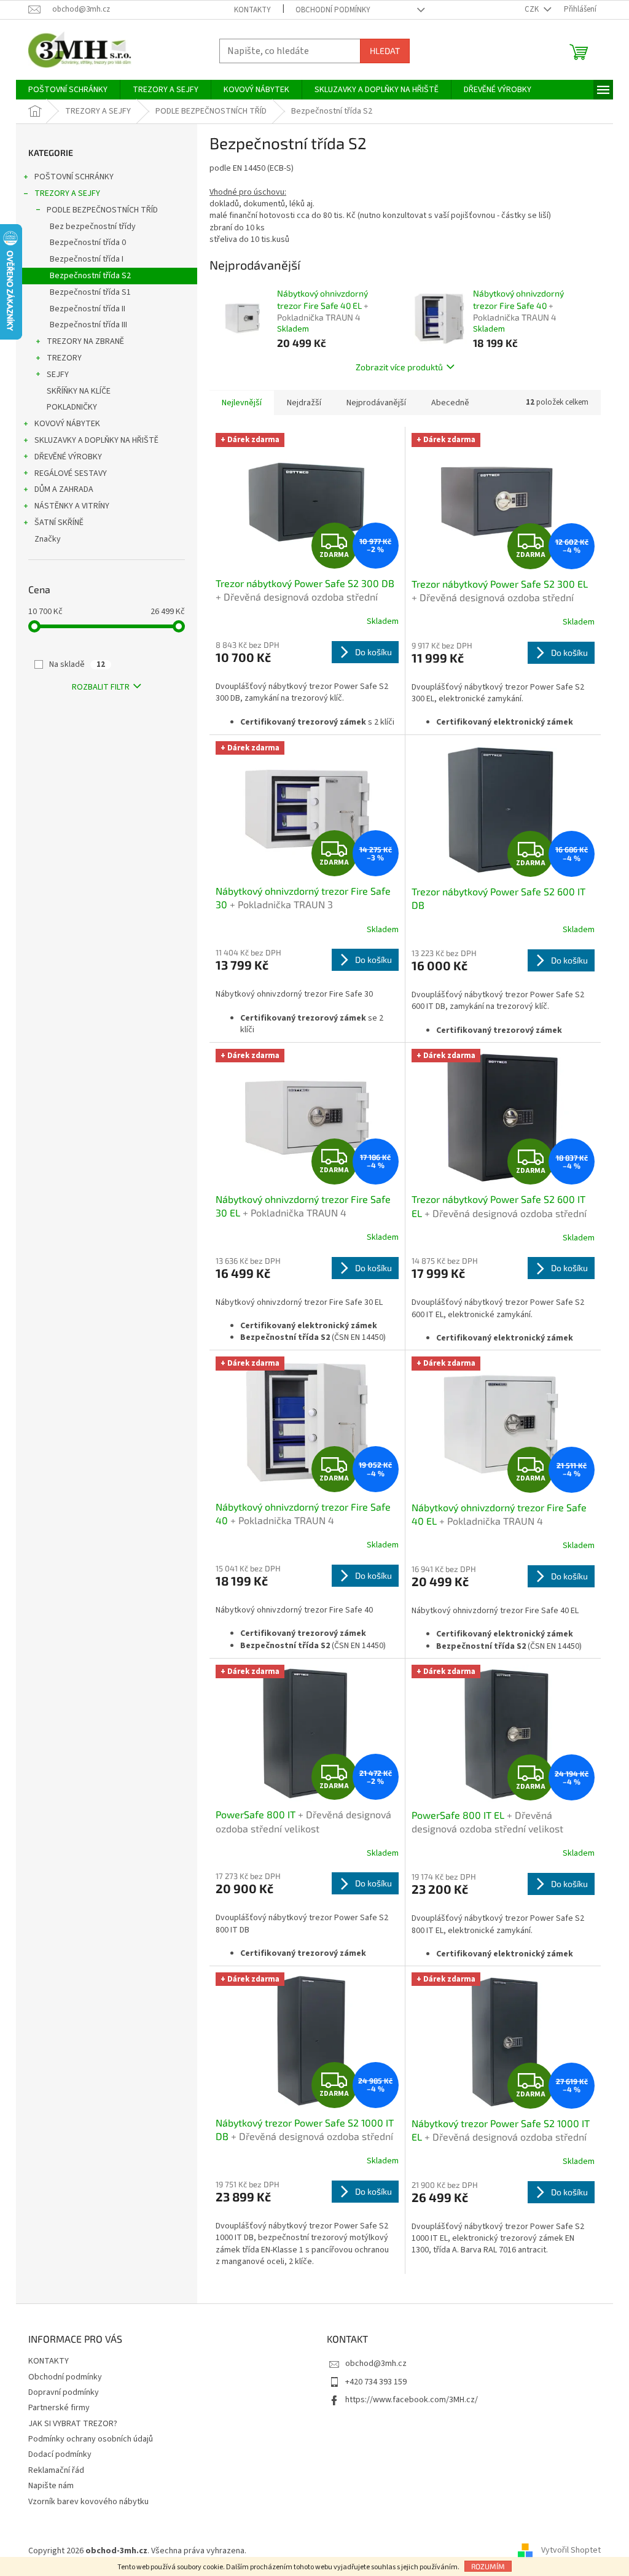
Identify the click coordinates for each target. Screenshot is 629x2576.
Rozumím (488, 2566)
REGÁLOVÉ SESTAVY (71, 473)
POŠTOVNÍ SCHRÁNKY (74, 177)
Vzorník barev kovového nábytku (88, 2502)
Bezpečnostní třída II (88, 309)
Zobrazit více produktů (399, 367)
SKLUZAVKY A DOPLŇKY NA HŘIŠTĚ (96, 440)
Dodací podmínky (60, 2454)
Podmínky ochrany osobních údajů (91, 2439)
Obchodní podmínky (333, 10)
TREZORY (64, 358)
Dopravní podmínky (64, 2392)
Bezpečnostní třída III (88, 325)
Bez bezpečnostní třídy (93, 227)
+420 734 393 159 (376, 2382)
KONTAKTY (252, 10)
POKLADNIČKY (72, 407)
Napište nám (51, 2486)
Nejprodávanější (376, 403)
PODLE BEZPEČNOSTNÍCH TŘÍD (102, 210)
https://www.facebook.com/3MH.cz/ (412, 2400)
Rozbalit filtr (101, 687)
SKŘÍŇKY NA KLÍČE (79, 391)
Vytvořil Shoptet (571, 2551)
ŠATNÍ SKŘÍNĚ (59, 523)
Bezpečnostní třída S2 (90, 276)
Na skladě (77, 664)
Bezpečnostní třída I (87, 259)
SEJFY (58, 375)
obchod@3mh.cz (376, 2364)
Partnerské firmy (59, 2408)
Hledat (385, 51)
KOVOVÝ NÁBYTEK (67, 424)
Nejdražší (304, 403)
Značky (48, 539)
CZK (533, 9)
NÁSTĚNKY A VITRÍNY (72, 506)
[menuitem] (68, 90)
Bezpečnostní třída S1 (90, 292)
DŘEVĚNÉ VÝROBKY (68, 457)
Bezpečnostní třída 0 (88, 243)
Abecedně (450, 403)
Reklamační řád (56, 2470)
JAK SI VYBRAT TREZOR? (73, 2424)
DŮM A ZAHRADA (64, 489)
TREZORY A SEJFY (67, 193)
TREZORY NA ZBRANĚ (85, 341)
